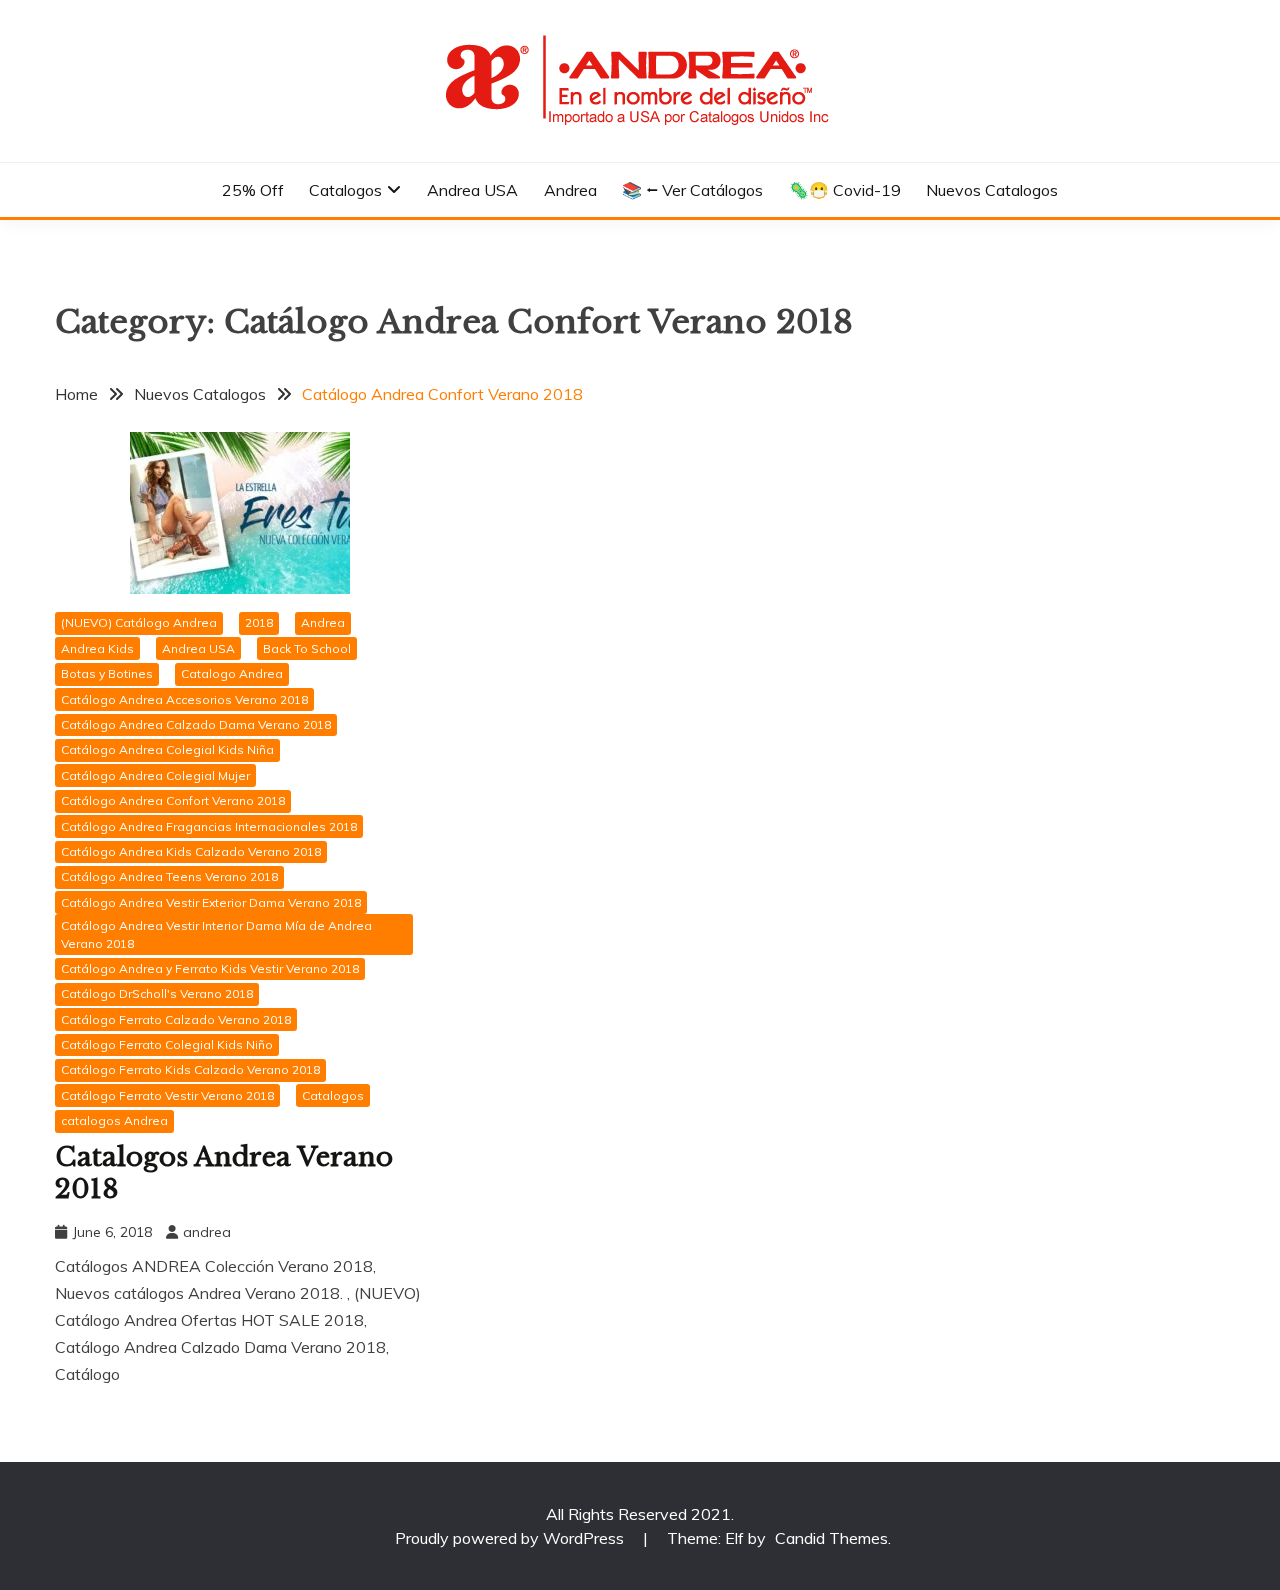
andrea (207, 1232)
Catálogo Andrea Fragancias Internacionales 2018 (209, 826)
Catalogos (345, 190)
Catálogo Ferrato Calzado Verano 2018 (176, 1019)
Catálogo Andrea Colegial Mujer (155, 775)
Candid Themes (831, 1538)
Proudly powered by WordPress (511, 1538)
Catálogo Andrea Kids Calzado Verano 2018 (191, 851)
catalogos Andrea (114, 1120)
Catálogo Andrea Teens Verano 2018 (169, 876)
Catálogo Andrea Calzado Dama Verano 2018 (196, 724)
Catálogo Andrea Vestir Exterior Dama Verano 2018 (211, 902)
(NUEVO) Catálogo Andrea (139, 622)
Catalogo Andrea (232, 673)
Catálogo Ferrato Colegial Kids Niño (167, 1044)
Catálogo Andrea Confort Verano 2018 (173, 800)
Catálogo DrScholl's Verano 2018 (157, 993)
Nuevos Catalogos (992, 190)
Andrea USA (472, 190)
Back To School (307, 648)
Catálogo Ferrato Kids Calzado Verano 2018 (190, 1069)
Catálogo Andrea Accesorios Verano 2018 (184, 699)
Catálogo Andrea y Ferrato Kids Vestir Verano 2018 (210, 968)
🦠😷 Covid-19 (845, 190)
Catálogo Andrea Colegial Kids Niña (167, 749)
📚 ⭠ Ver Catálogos (692, 190)
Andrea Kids (97, 648)
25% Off (253, 190)
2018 (259, 622)
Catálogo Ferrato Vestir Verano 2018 (167, 1095)
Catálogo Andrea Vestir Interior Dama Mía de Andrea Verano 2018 (216, 934)
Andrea (570, 190)
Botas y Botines (107, 673)
